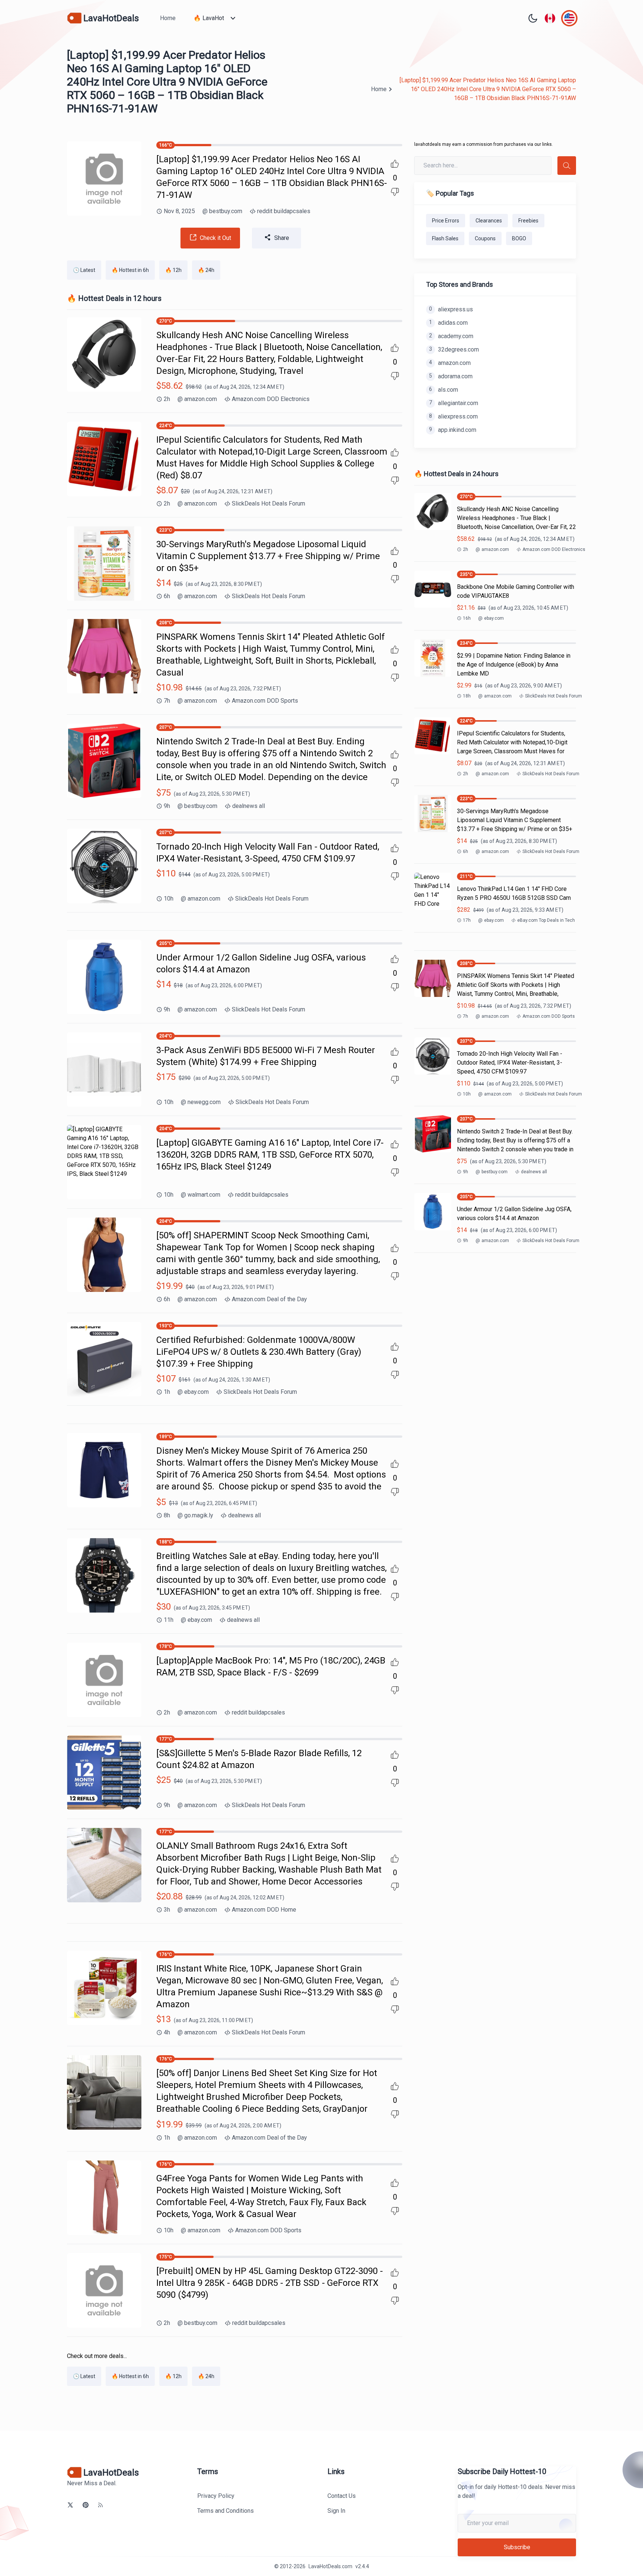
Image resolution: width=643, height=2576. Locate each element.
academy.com (451, 336)
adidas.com (448, 323)
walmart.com (201, 1195)
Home (168, 18)
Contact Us (342, 2496)
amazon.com (197, 399)
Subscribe (517, 2547)
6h (167, 596)
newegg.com (201, 1102)
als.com (444, 390)
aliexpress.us (451, 309)
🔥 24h (206, 270)
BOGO (519, 238)
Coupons (485, 238)
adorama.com (451, 376)
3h (167, 1910)
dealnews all (249, 806)
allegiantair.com (454, 403)
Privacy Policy (216, 2496)
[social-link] (70, 2505)
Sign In (336, 2511)
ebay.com (193, 1392)
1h (167, 1392)
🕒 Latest (84, 270)
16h (467, 618)
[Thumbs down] (395, 192)
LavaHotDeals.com (330, 2566)
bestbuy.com (222, 211)
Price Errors (446, 221)
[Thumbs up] (395, 164)
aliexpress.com (453, 416)
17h (467, 920)
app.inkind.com (453, 430)
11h (169, 1620)
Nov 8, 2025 (179, 211)
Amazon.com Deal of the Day (269, 1299)
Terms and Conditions (225, 2511)
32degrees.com (454, 349)
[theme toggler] (533, 18)
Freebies (528, 221)
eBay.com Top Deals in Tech (546, 920)
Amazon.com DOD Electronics (271, 399)
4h (167, 2032)
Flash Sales (445, 238)
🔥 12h (173, 270)
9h (167, 806)
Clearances (489, 221)
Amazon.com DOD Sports (265, 701)
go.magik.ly (195, 1515)
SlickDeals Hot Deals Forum (268, 503)
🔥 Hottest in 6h (130, 270)
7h (167, 701)
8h (167, 1515)
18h (467, 696)
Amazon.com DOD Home (264, 1910)
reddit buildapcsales (284, 211)
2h (167, 399)
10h (169, 899)
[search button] (567, 166)
